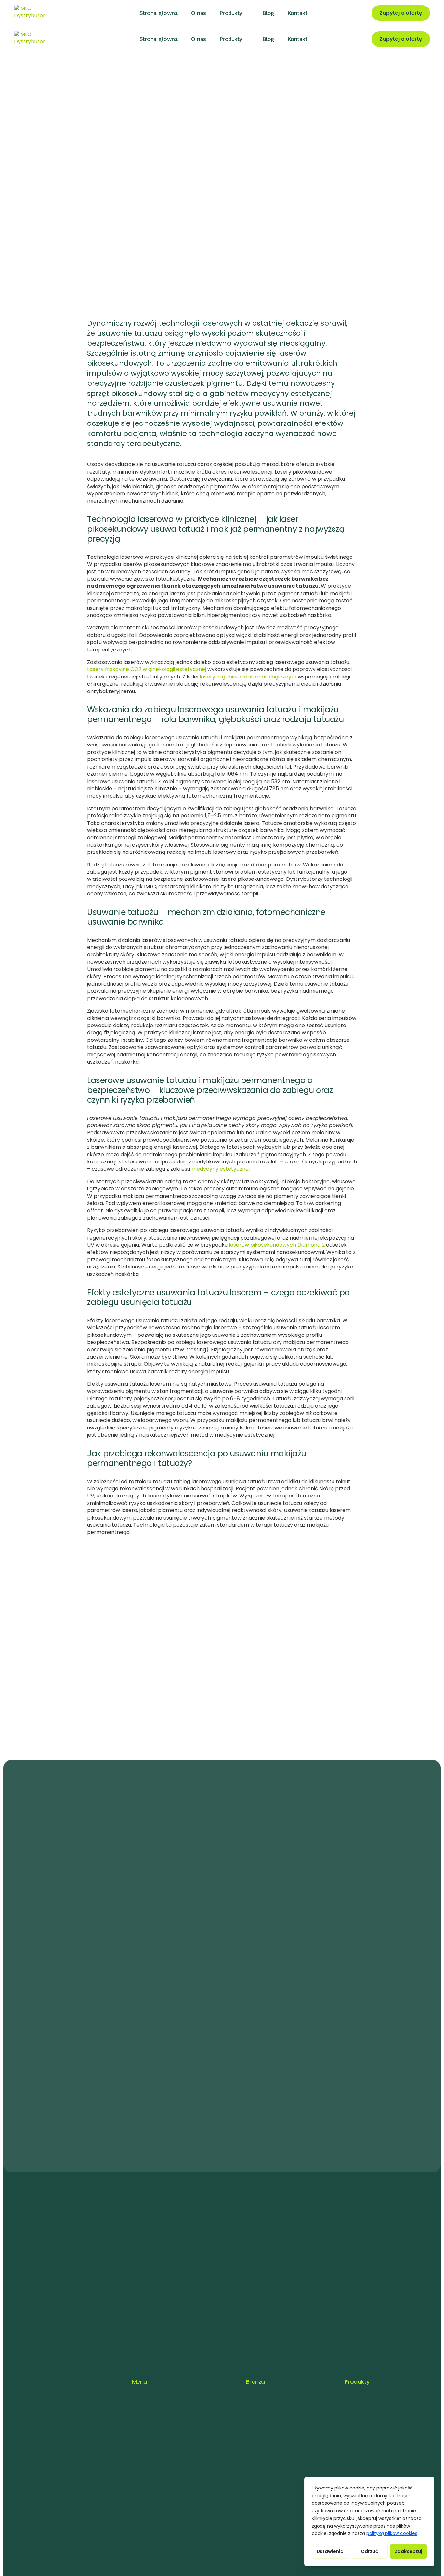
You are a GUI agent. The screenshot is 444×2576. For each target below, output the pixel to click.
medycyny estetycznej (221, 1169)
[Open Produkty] (248, 13)
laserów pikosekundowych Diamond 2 (277, 1245)
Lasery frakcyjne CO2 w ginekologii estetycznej (147, 669)
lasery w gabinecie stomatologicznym (248, 677)
